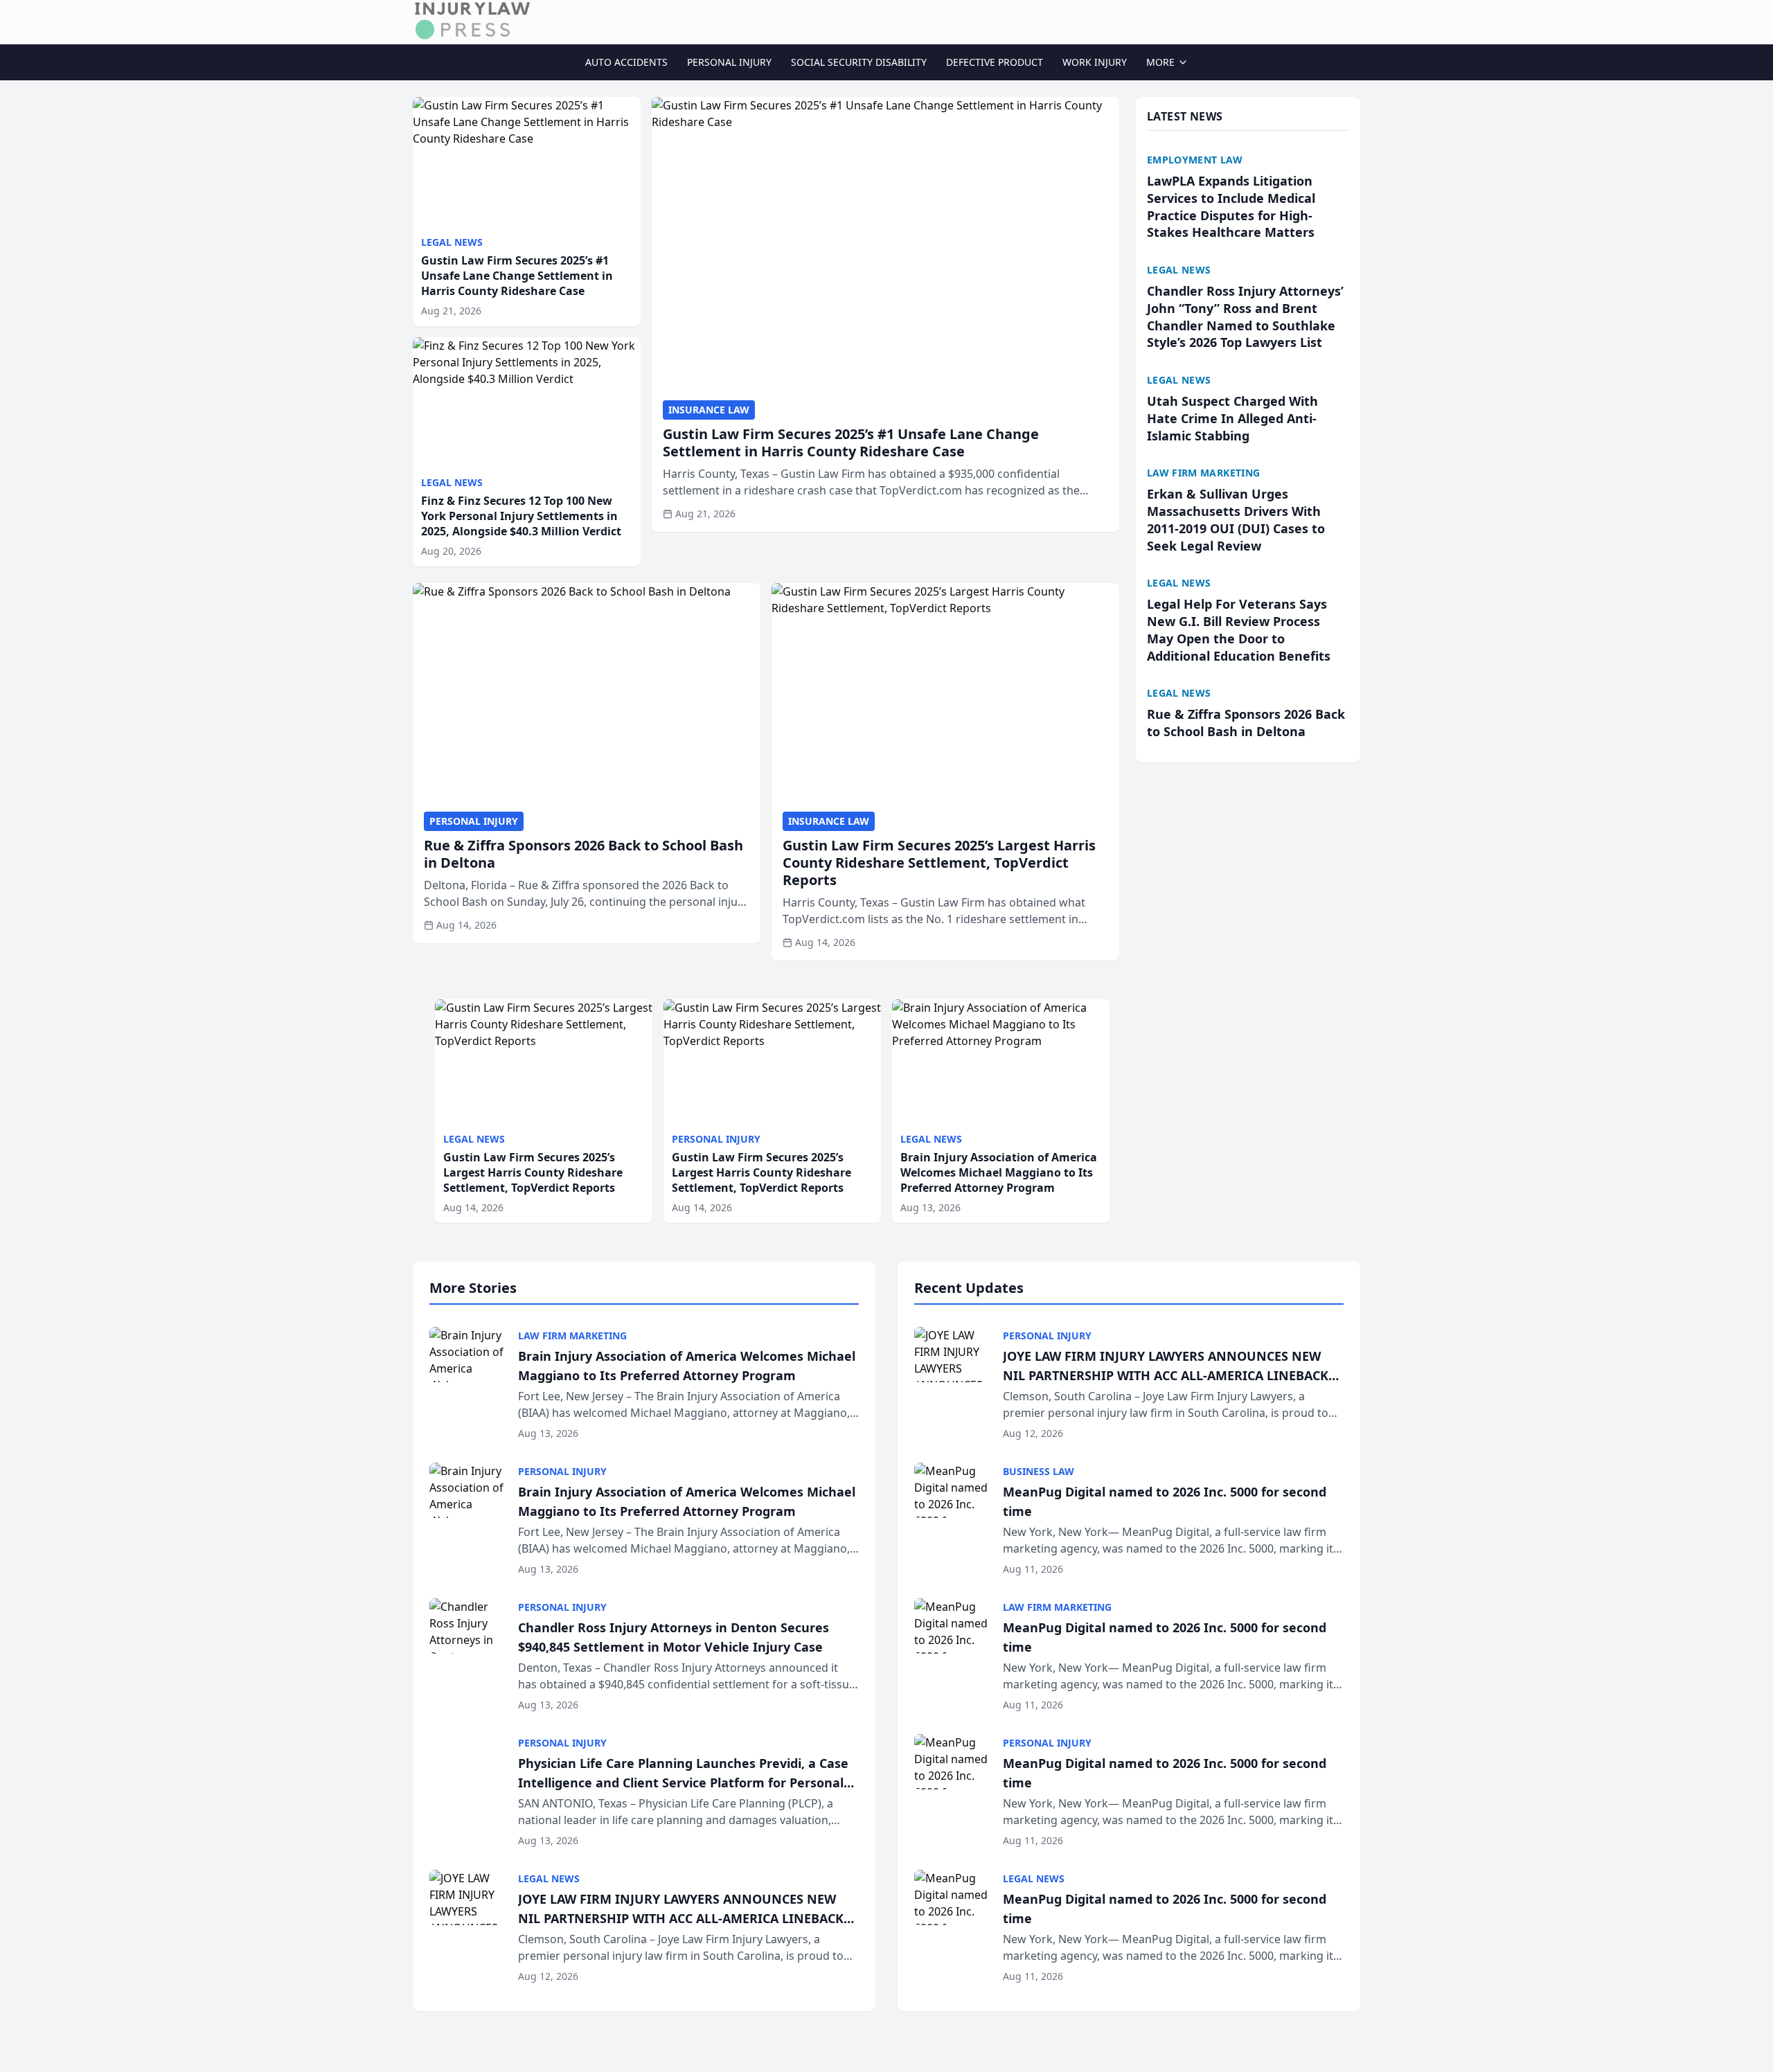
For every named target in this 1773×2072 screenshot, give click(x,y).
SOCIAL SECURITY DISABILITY (859, 62)
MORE (1160, 62)
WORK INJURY (1095, 62)
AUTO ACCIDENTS (626, 62)
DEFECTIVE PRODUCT (995, 62)
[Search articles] (1353, 19)
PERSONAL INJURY (729, 62)
